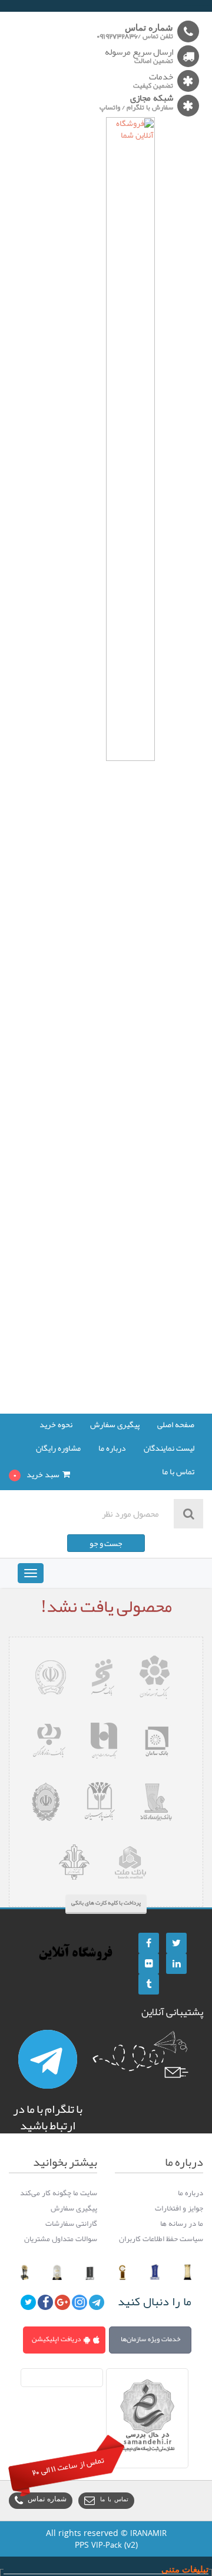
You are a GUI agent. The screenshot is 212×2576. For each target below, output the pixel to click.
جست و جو (106, 1543)
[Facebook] (149, 1943)
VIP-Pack (107, 2545)
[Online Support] (48, 2059)
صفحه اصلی (176, 1425)
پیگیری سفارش (115, 1425)
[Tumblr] (149, 1984)
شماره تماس (47, 2500)
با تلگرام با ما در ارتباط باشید (48, 2117)
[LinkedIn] (176, 1964)
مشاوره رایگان (58, 1449)
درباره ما (112, 1449)
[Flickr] (149, 1964)
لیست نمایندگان (169, 1449)
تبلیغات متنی (185, 2569)
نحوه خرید (56, 1425)
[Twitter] (176, 1943)
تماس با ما (178, 1473)
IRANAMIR (148, 2533)
